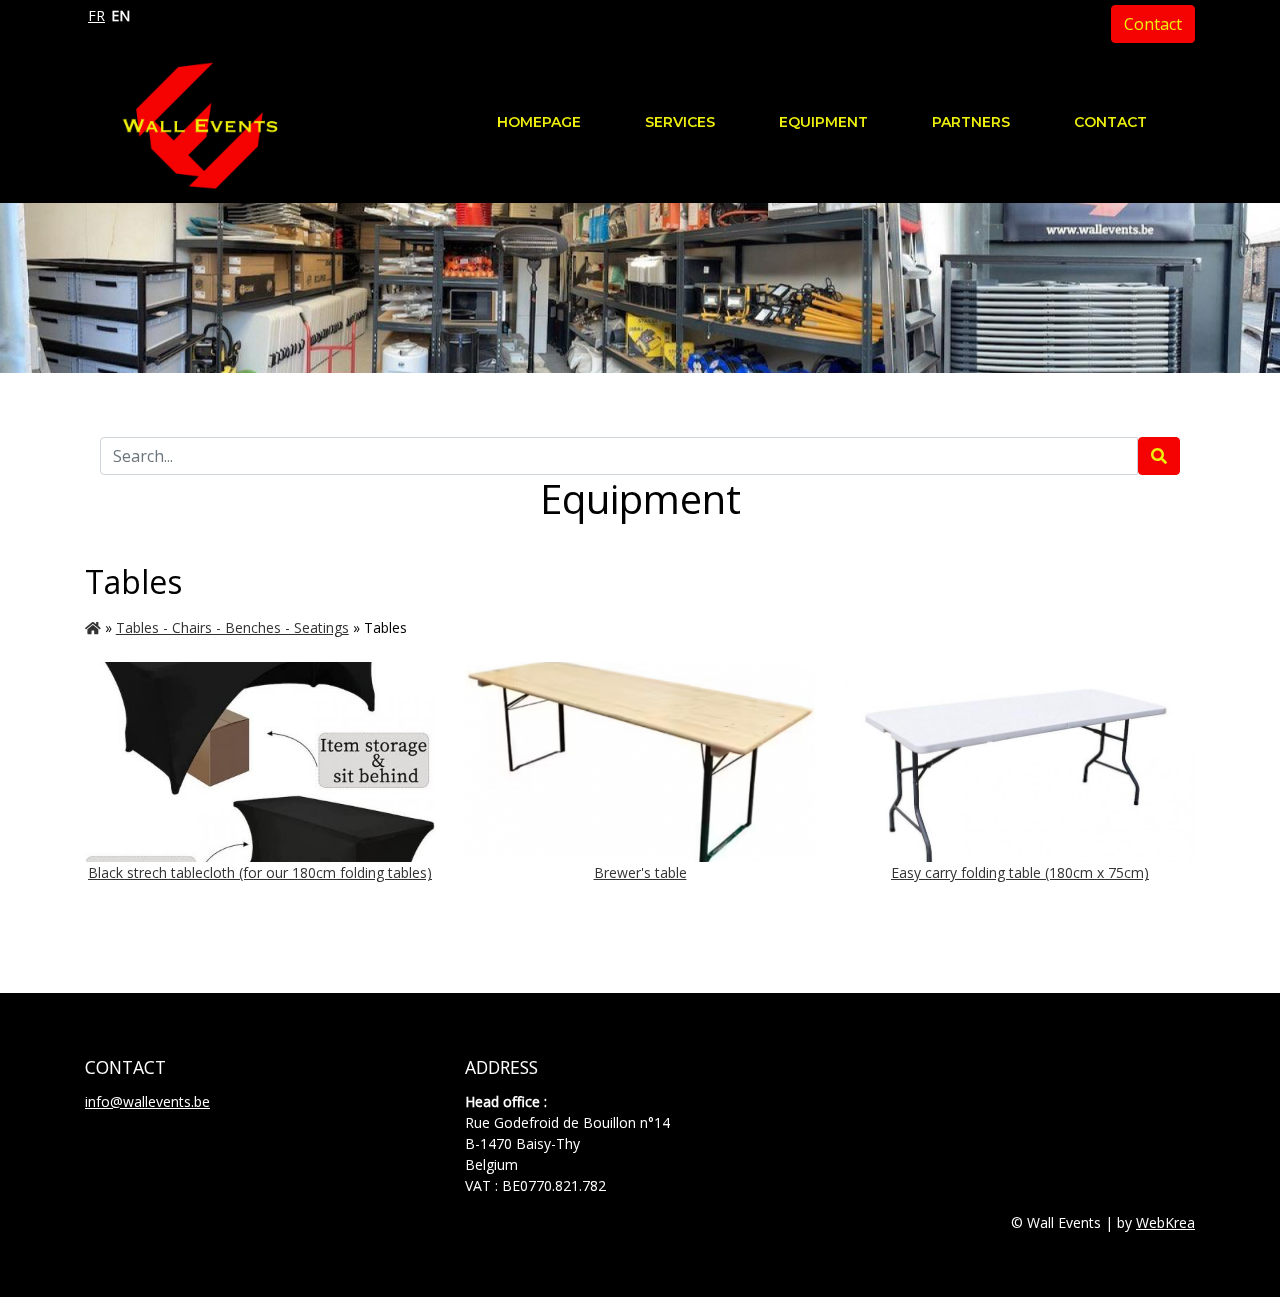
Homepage (539, 122)
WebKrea (1165, 1222)
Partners (971, 122)
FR (96, 15)
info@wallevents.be (147, 1101)
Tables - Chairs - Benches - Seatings (232, 627)
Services (680, 122)
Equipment (823, 122)
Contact (1153, 24)
